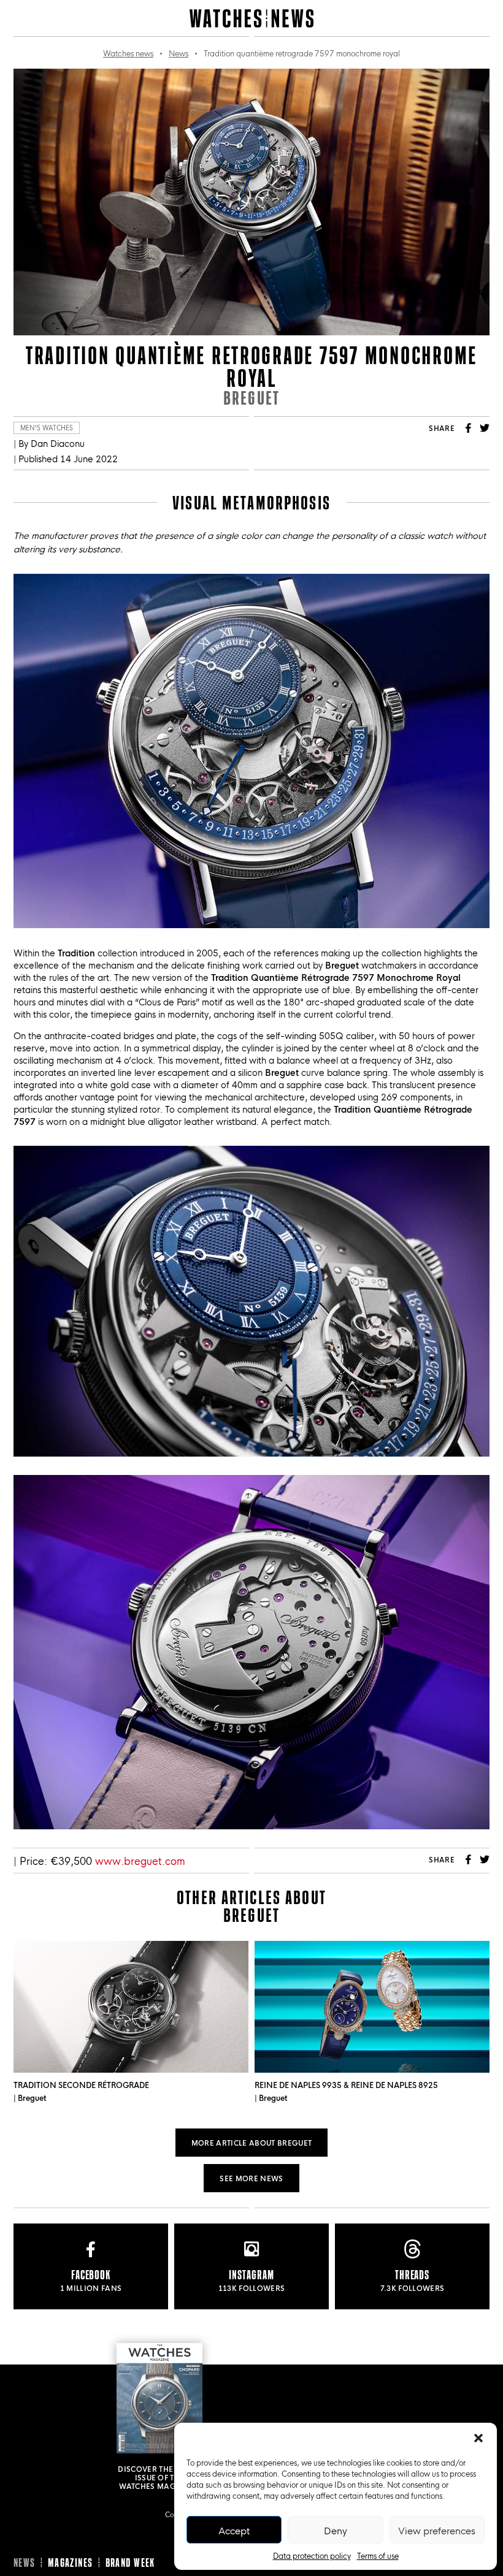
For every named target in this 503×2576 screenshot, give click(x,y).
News (179, 53)
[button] (478, 2438)
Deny (336, 2530)
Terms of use (378, 2555)
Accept (234, 2530)
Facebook (469, 428)
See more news (251, 2178)
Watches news (128, 53)
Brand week (130, 2563)
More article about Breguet (252, 2142)
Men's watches (47, 428)
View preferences (437, 2530)
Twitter (485, 428)
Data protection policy (312, 2555)
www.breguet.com (140, 1860)
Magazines (71, 2563)
